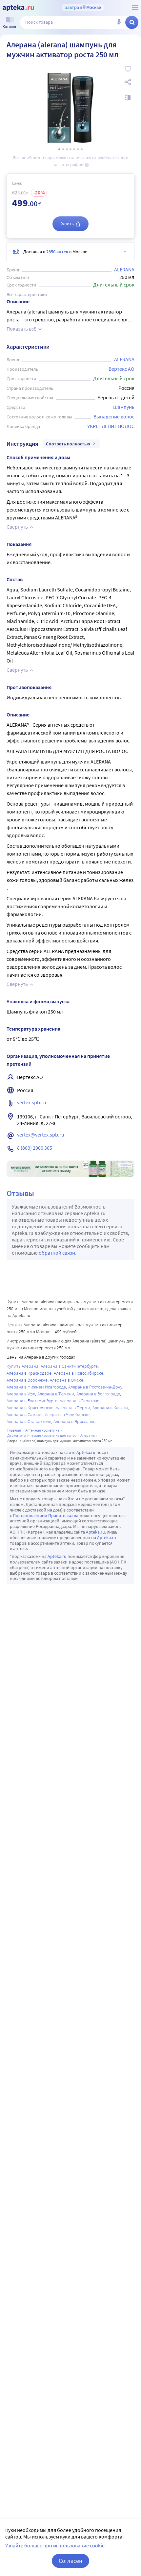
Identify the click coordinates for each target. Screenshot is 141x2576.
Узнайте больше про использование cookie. (56, 2545)
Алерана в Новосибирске (79, 1373)
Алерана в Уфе (21, 1394)
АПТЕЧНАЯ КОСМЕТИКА (42, 1430)
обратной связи (57, 1253)
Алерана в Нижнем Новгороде (36, 1387)
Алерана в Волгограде (98, 1394)
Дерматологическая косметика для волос (42, 1435)
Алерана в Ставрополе (29, 1421)
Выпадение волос (114, 416)
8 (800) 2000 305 (35, 1148)
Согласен (70, 2561)
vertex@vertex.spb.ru (41, 1135)
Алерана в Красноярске (30, 1408)
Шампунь (124, 407)
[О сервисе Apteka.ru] (135, 8)
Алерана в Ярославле (74, 1421)
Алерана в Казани (110, 1408)
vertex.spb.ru (32, 1102)
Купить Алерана (22, 1366)
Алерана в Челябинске (67, 1414)
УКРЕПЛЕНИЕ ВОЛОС (111, 426)
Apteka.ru (86, 1452)
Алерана (88, 1435)
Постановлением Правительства (46, 1515)
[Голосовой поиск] (119, 22)
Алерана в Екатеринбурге (32, 1401)
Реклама (125, 1165)
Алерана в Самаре (25, 1414)
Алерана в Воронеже (27, 1380)
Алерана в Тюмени (56, 1394)
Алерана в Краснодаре (29, 1373)
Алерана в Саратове (80, 1401)
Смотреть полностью (68, 444)
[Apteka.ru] (18, 8)
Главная (14, 1430)
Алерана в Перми (73, 1408)
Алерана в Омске (67, 1380)
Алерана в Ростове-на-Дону (95, 1387)
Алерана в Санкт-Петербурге (69, 1366)
